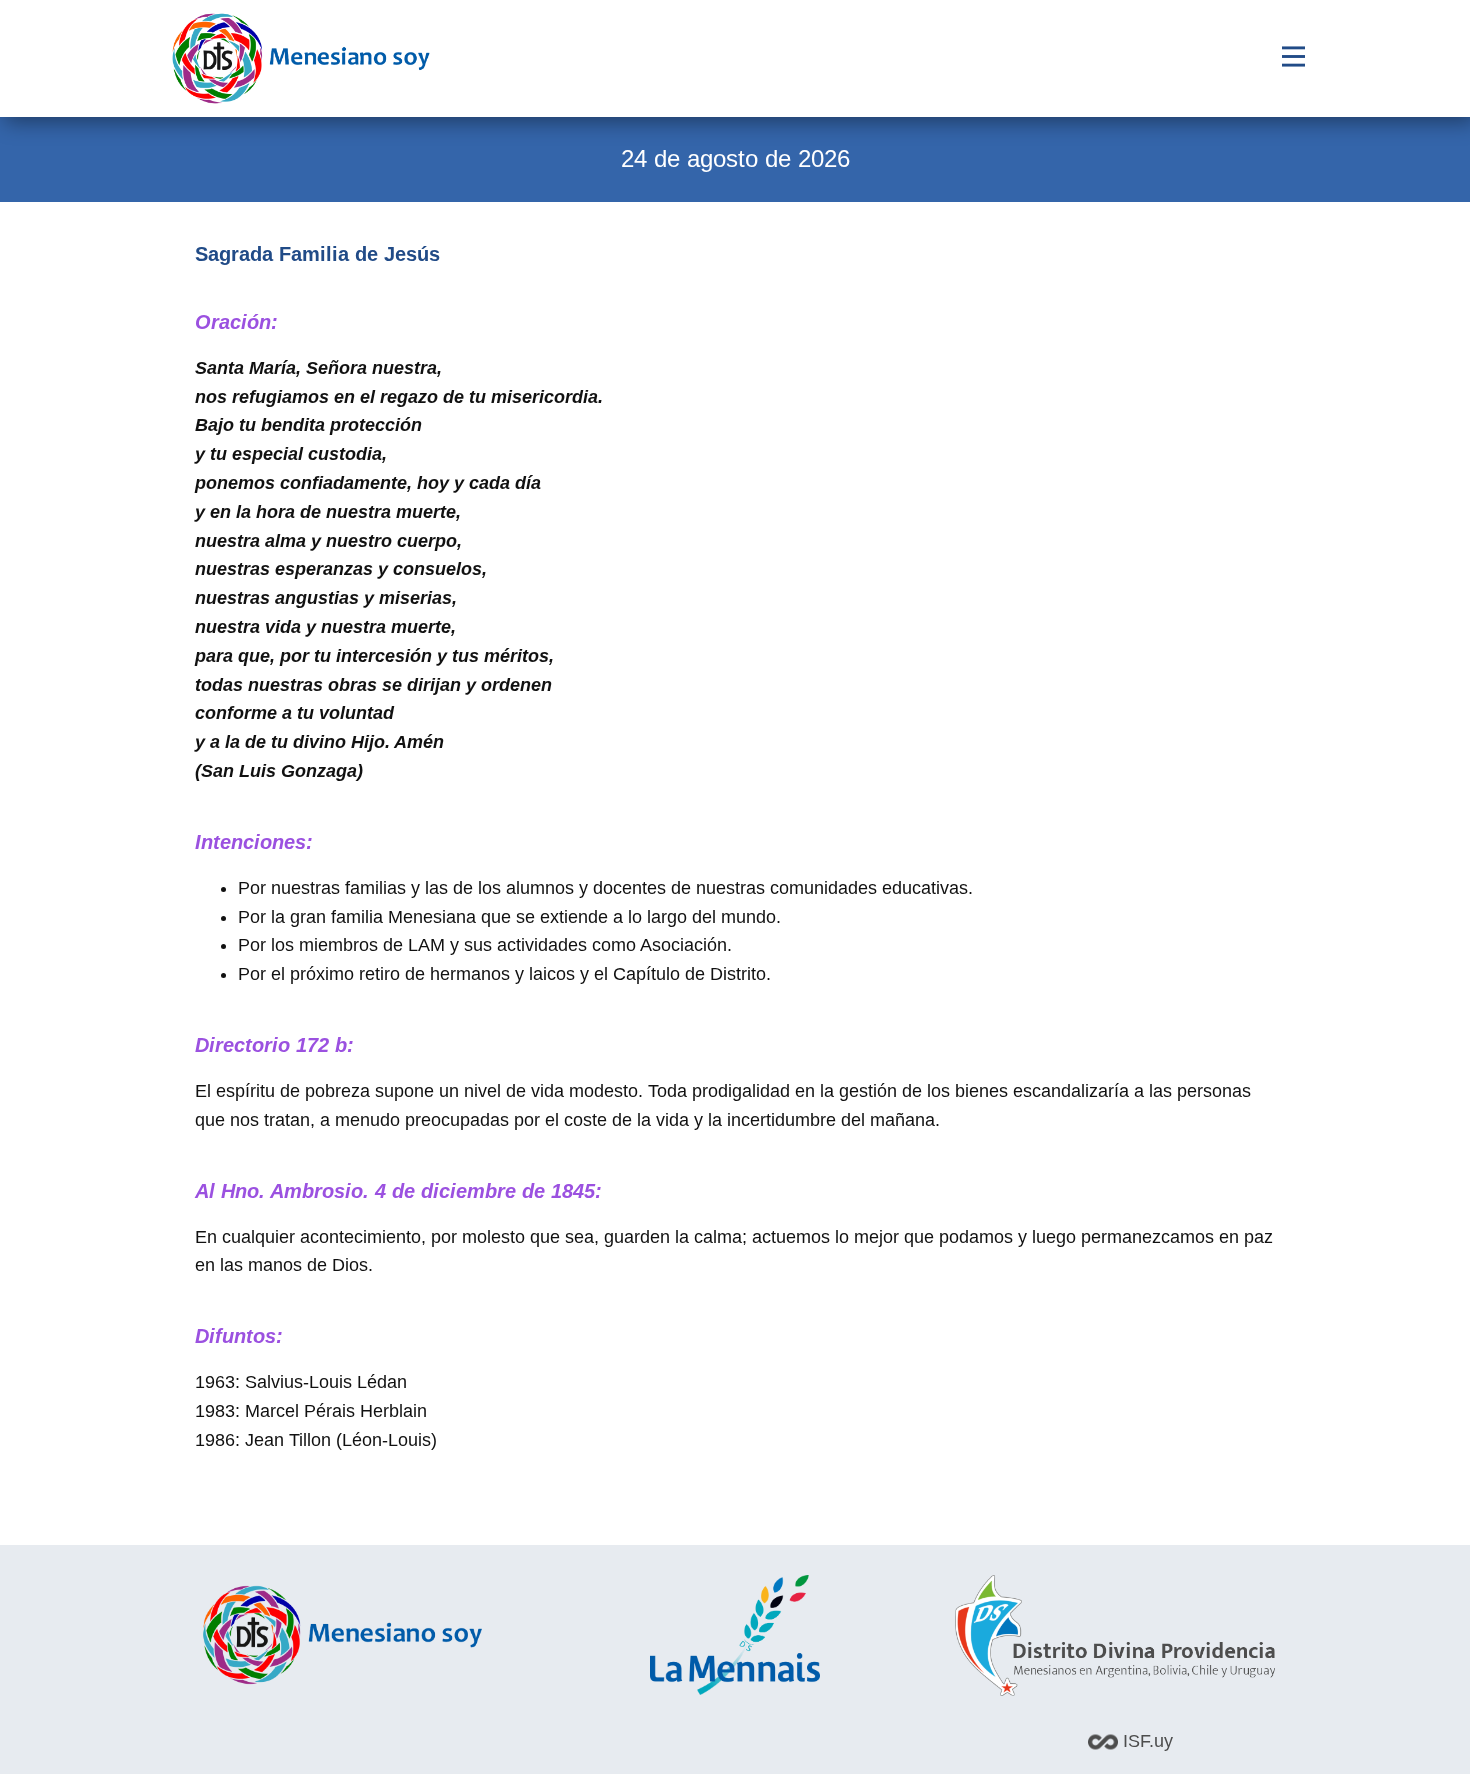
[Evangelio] (301, 58)
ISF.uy (1145, 1741)
